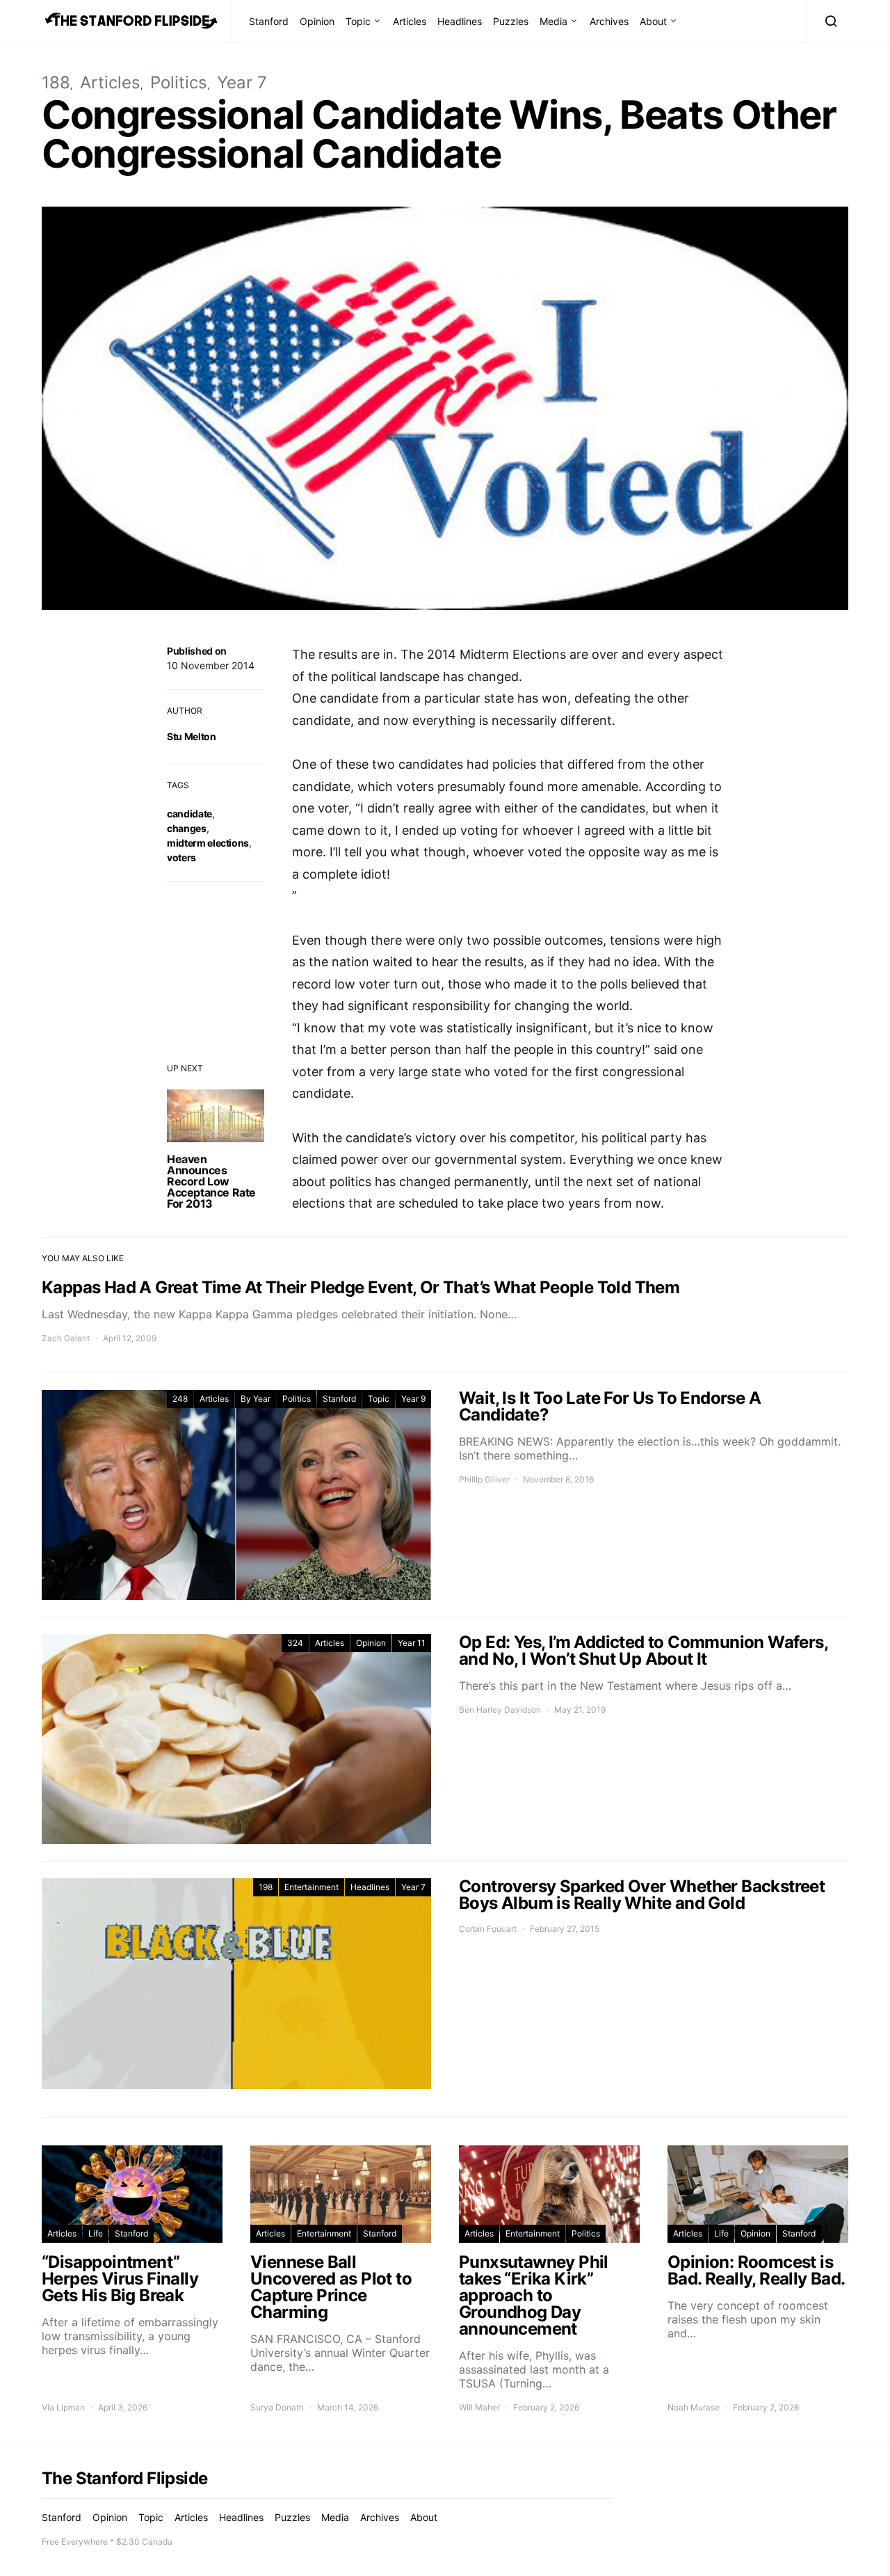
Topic (358, 21)
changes (187, 828)
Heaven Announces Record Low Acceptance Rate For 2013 (211, 1181)
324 (295, 1643)
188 (56, 82)
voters (181, 857)
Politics (179, 82)
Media (553, 21)
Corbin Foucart (488, 1929)
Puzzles (511, 21)
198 (266, 1887)
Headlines (460, 21)
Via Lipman (63, 2407)
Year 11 (412, 1643)
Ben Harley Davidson (500, 1710)
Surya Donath (277, 2407)
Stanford (269, 21)
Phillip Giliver (484, 1479)
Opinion (317, 21)
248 (180, 1399)
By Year (256, 1399)
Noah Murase (694, 2407)
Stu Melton (192, 736)
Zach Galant (66, 1338)
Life (96, 2233)
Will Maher (479, 2407)
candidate (189, 814)
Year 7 (242, 82)
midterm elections (208, 843)
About (653, 21)
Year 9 (413, 1399)
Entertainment (311, 1887)
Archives (609, 21)
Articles (410, 21)
